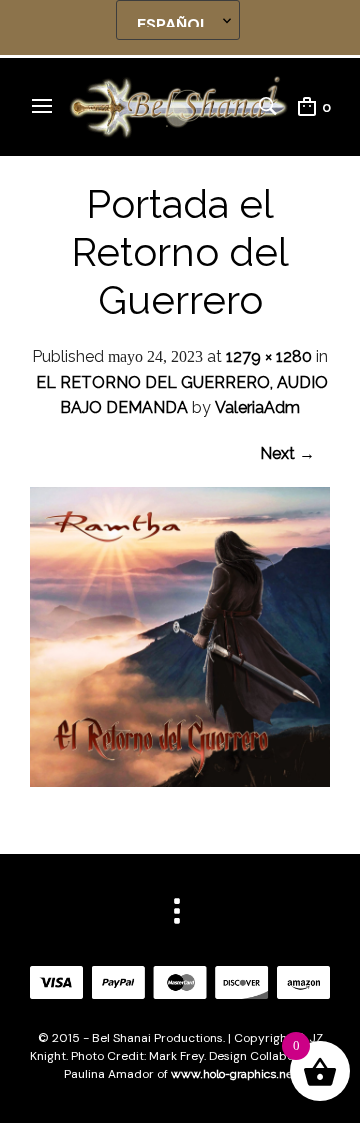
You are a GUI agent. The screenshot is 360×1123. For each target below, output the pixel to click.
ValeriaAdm (257, 407)
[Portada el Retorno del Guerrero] (180, 781)
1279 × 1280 (269, 356)
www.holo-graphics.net (234, 1074)
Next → (287, 453)
